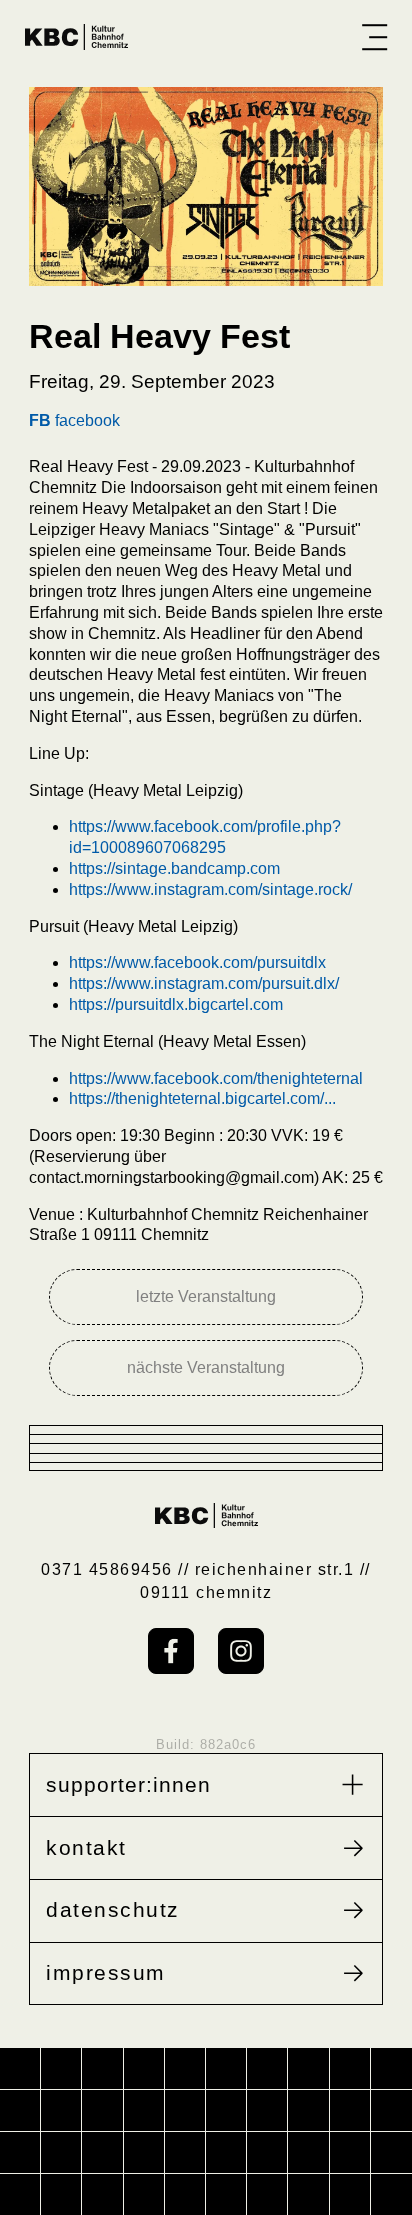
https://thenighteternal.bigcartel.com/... (202, 1098)
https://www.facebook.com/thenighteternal (216, 1078)
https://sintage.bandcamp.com (174, 868)
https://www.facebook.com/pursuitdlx (197, 962)
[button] (374, 36)
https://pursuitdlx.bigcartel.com (176, 1004)
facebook (74, 420)
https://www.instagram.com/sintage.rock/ (210, 889)
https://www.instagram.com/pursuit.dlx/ (204, 983)
